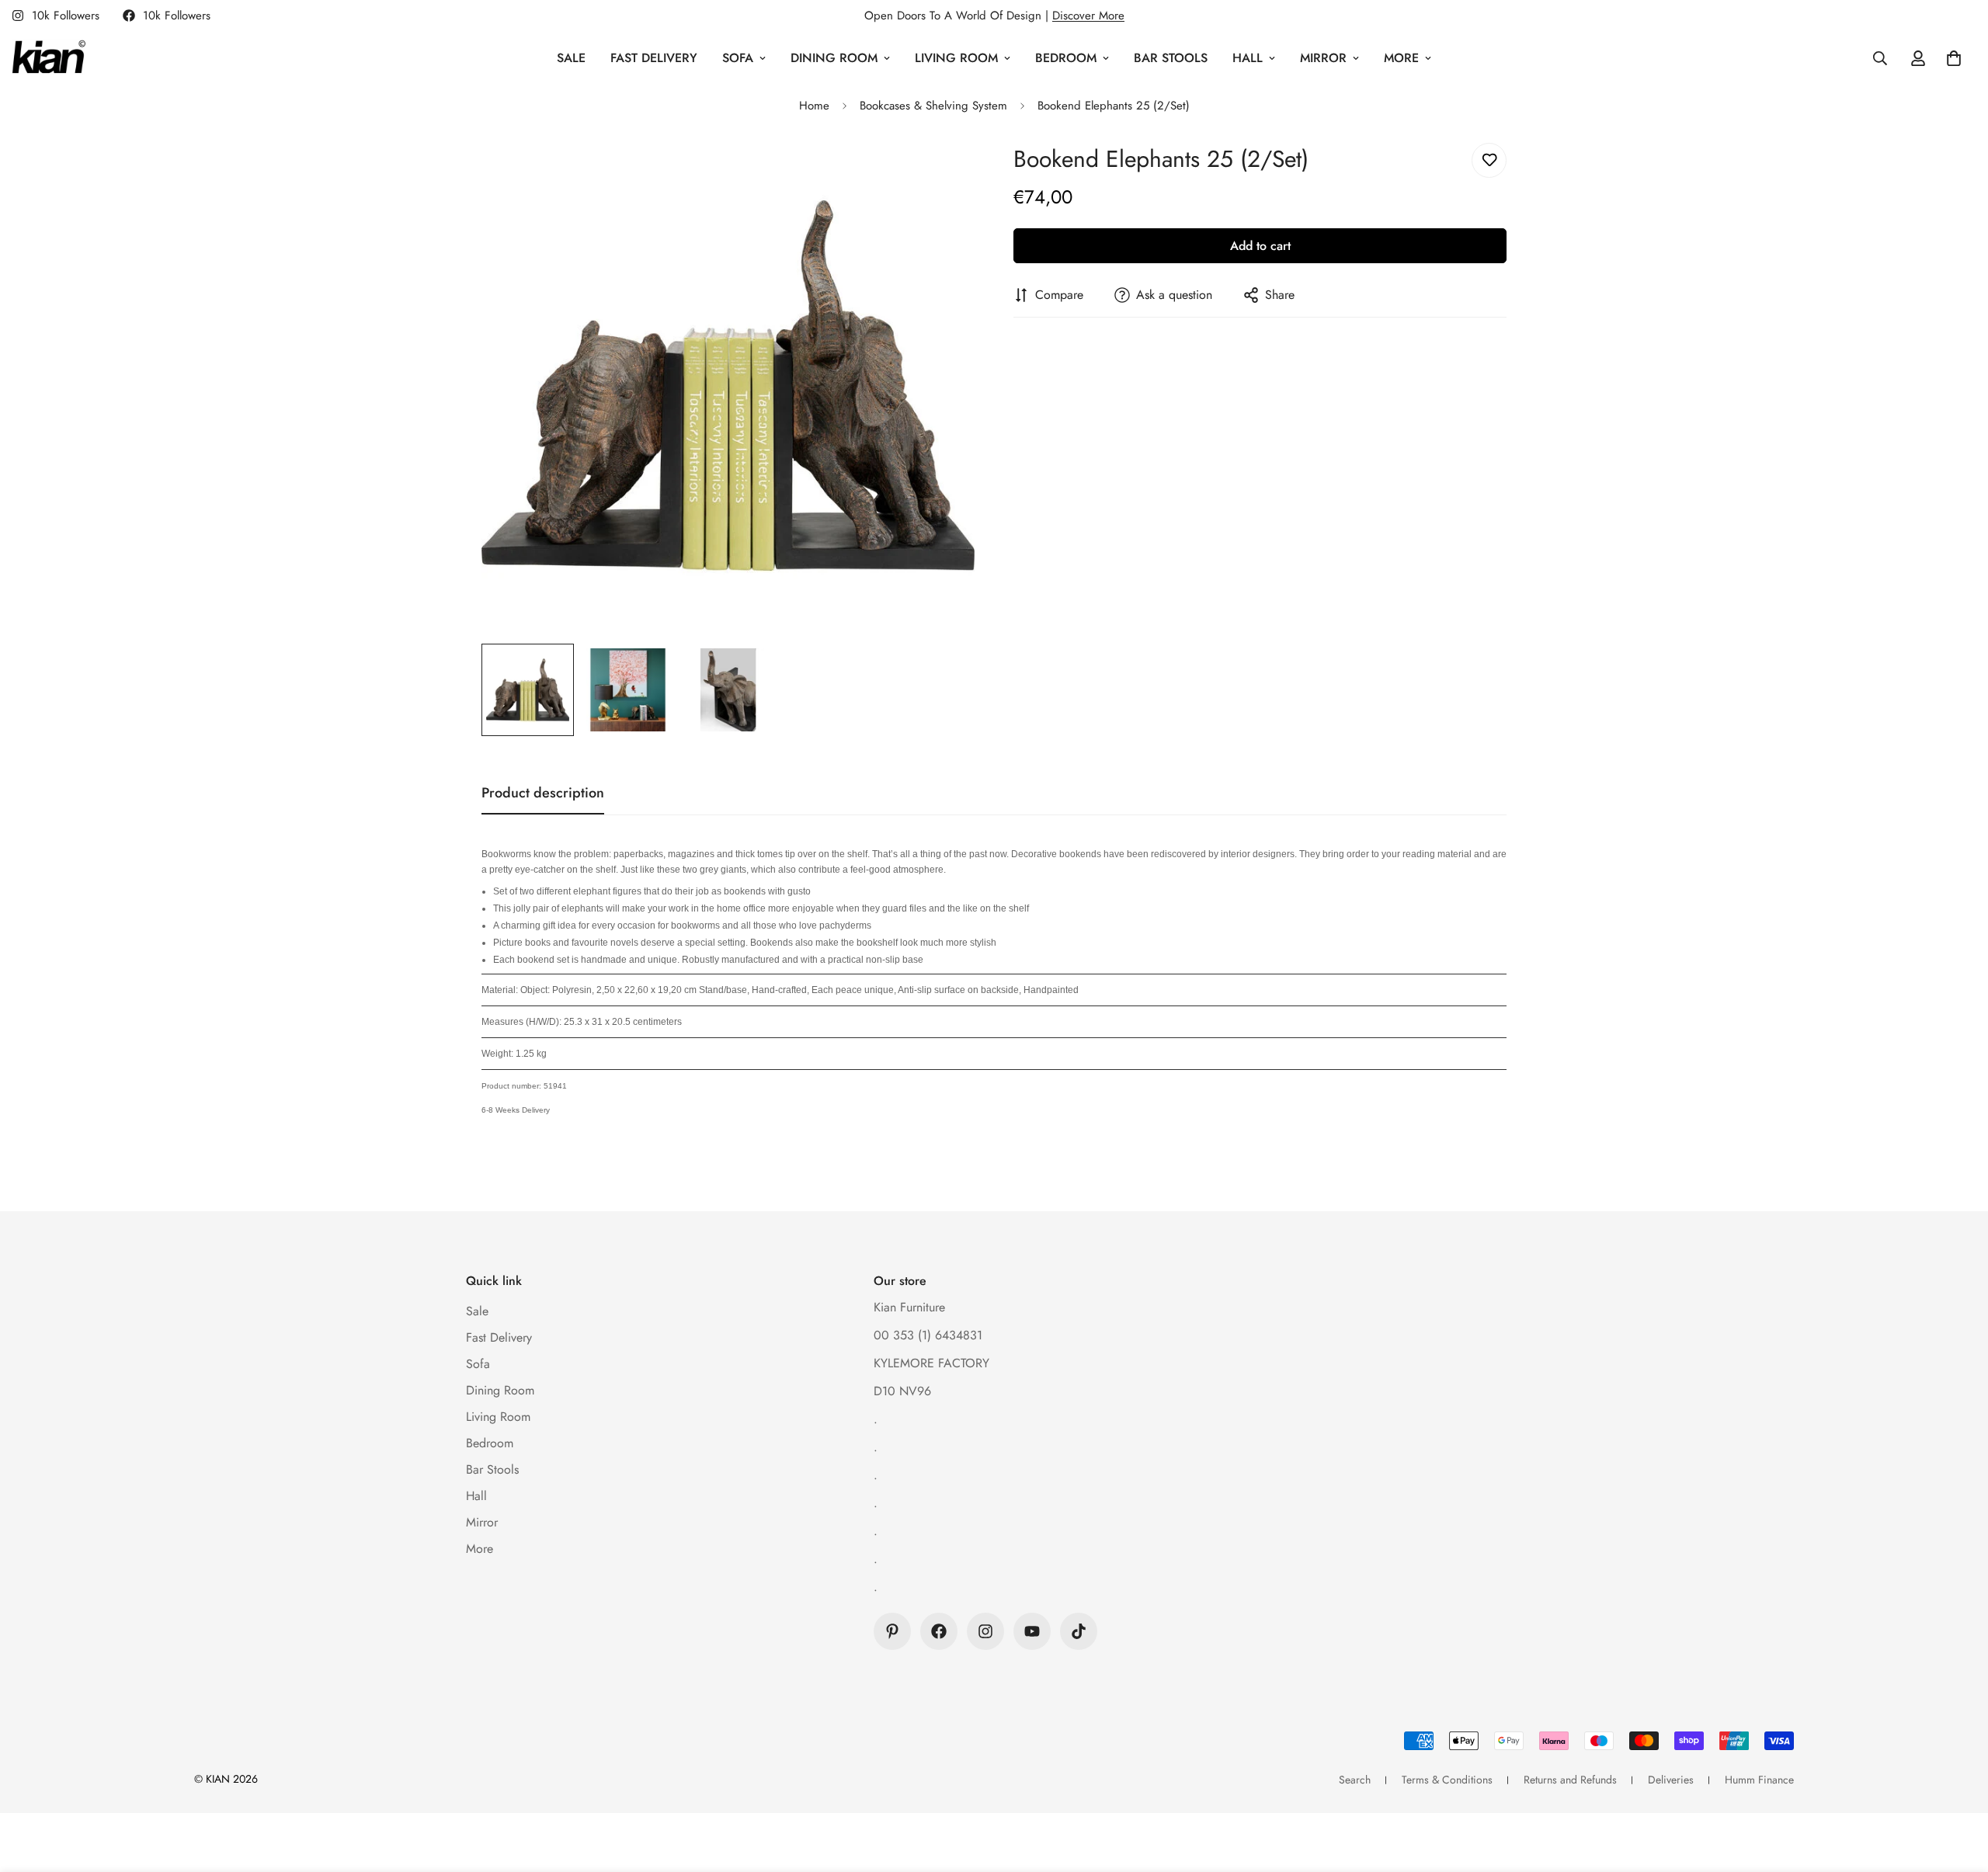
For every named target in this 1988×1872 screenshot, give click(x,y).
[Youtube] (1032, 1631)
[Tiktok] (1079, 1631)
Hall (1248, 58)
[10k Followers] (939, 1631)
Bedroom (1066, 58)
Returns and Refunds (1570, 1780)
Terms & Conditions (1447, 1780)
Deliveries (1671, 1780)
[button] (1954, 58)
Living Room (956, 58)
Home (814, 106)
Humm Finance (1759, 1780)
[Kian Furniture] (49, 58)
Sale (571, 58)
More (1401, 58)
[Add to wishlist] (1489, 160)
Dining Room (834, 58)
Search (1355, 1780)
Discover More (1088, 16)
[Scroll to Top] (1958, 1787)
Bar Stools (1171, 58)
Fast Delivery (654, 58)
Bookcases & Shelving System (933, 106)
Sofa (738, 58)
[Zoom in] (942, 172)
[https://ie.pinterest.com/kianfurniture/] (892, 1631)
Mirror (1323, 58)
